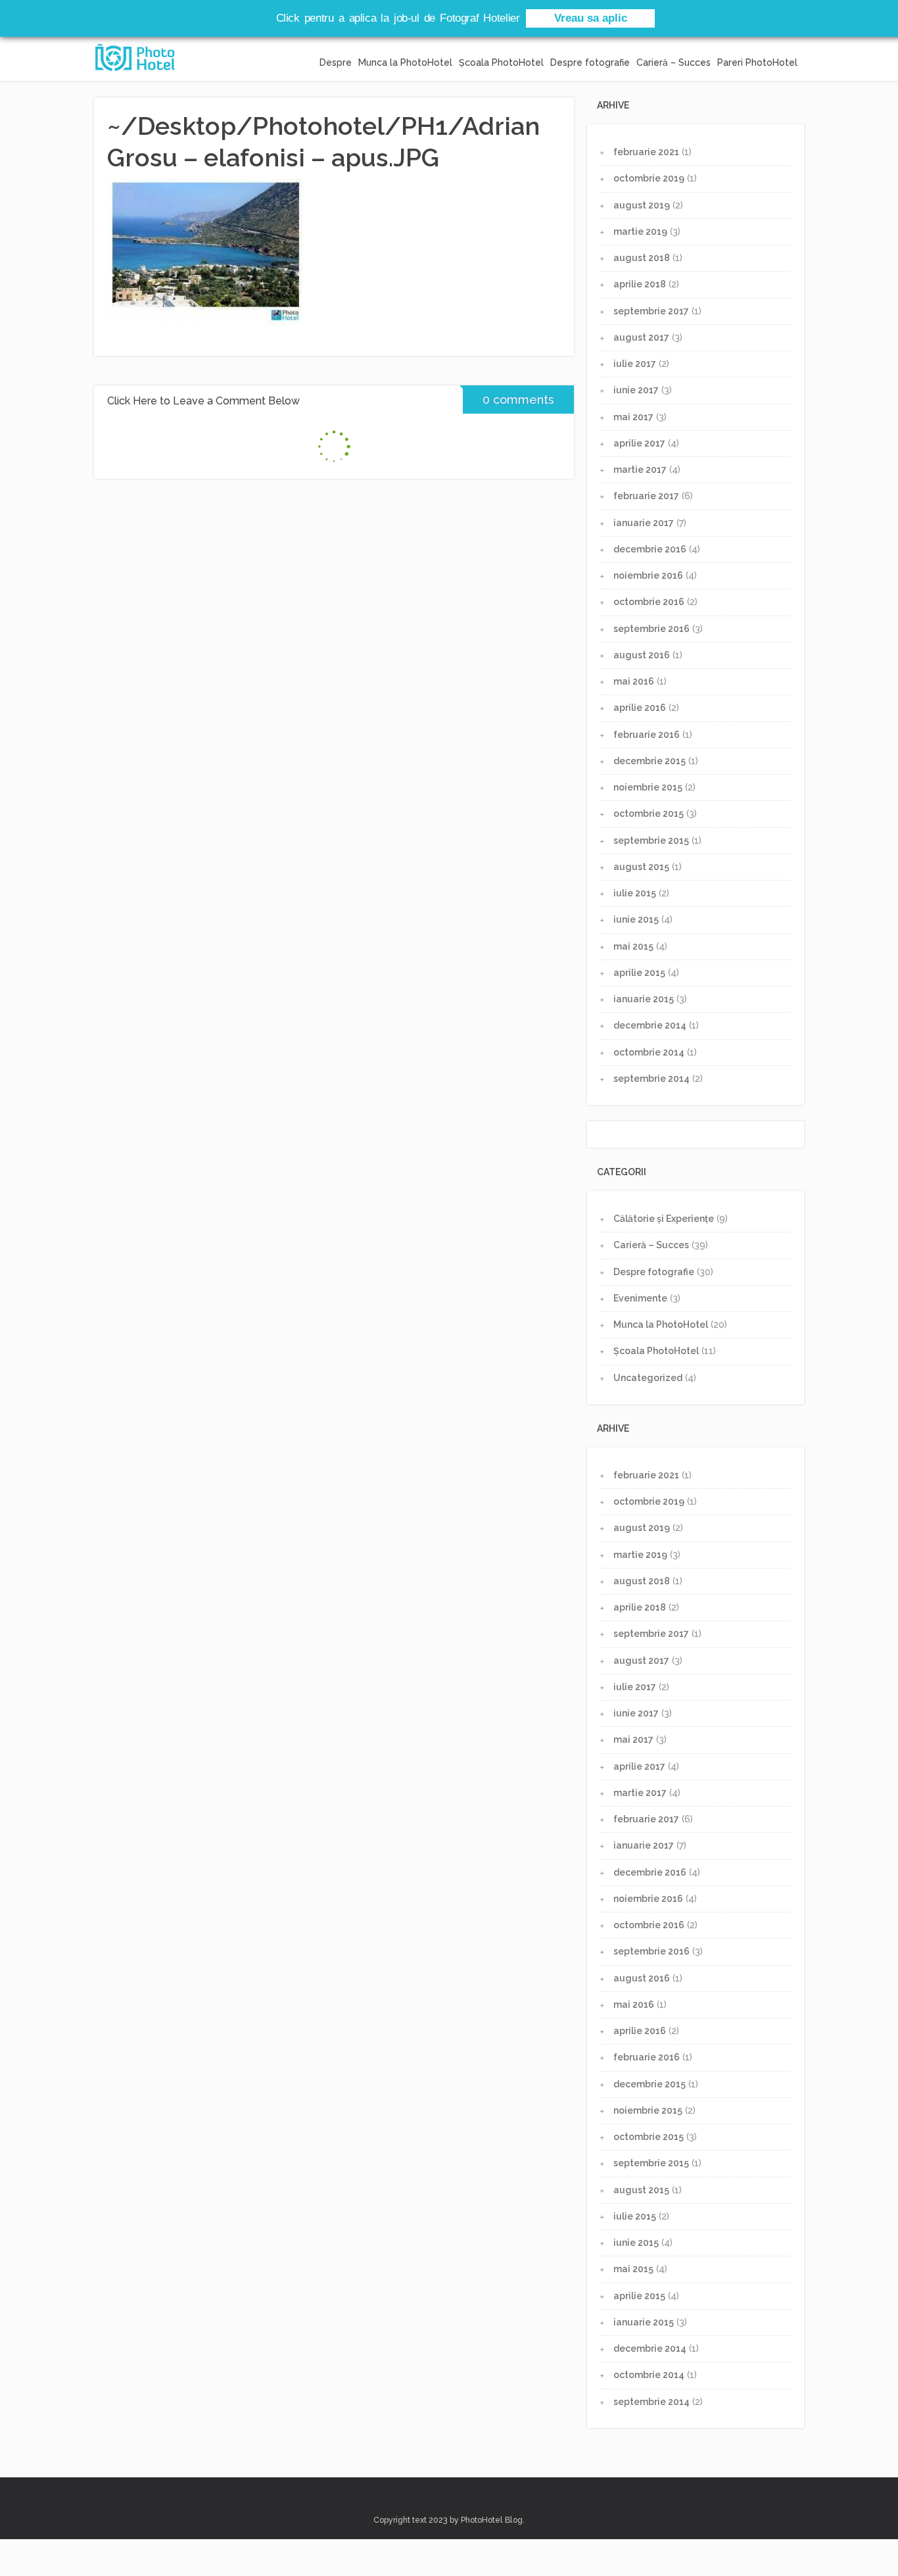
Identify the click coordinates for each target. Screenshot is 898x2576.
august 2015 (641, 867)
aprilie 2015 (639, 973)
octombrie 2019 (649, 178)
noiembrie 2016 (648, 575)
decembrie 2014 (650, 1025)
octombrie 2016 (649, 602)
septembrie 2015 (651, 840)
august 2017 (641, 337)
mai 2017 (633, 417)
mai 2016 (634, 681)
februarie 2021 (646, 152)
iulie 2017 (635, 364)
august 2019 (642, 205)
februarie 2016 (647, 735)
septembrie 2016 (651, 629)
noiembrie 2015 (648, 787)
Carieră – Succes (673, 62)
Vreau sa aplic (591, 18)
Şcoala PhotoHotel (501, 62)
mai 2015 (633, 946)
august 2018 (642, 258)
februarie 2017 (646, 496)
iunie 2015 (636, 919)
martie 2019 (640, 231)
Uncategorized (648, 1378)
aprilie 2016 (640, 708)
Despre (336, 62)
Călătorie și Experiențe (664, 1219)
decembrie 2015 (650, 761)
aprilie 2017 (639, 443)
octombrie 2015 (649, 814)
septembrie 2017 (651, 311)
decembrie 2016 (650, 549)
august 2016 (642, 655)
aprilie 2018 (640, 284)
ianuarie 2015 (644, 999)
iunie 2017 (636, 390)
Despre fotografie (590, 62)
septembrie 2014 (651, 1079)
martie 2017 (640, 470)
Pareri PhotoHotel (757, 62)
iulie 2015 (635, 893)
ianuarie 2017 (644, 523)
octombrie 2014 (649, 1052)
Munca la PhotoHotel (405, 62)
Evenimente (640, 1298)
